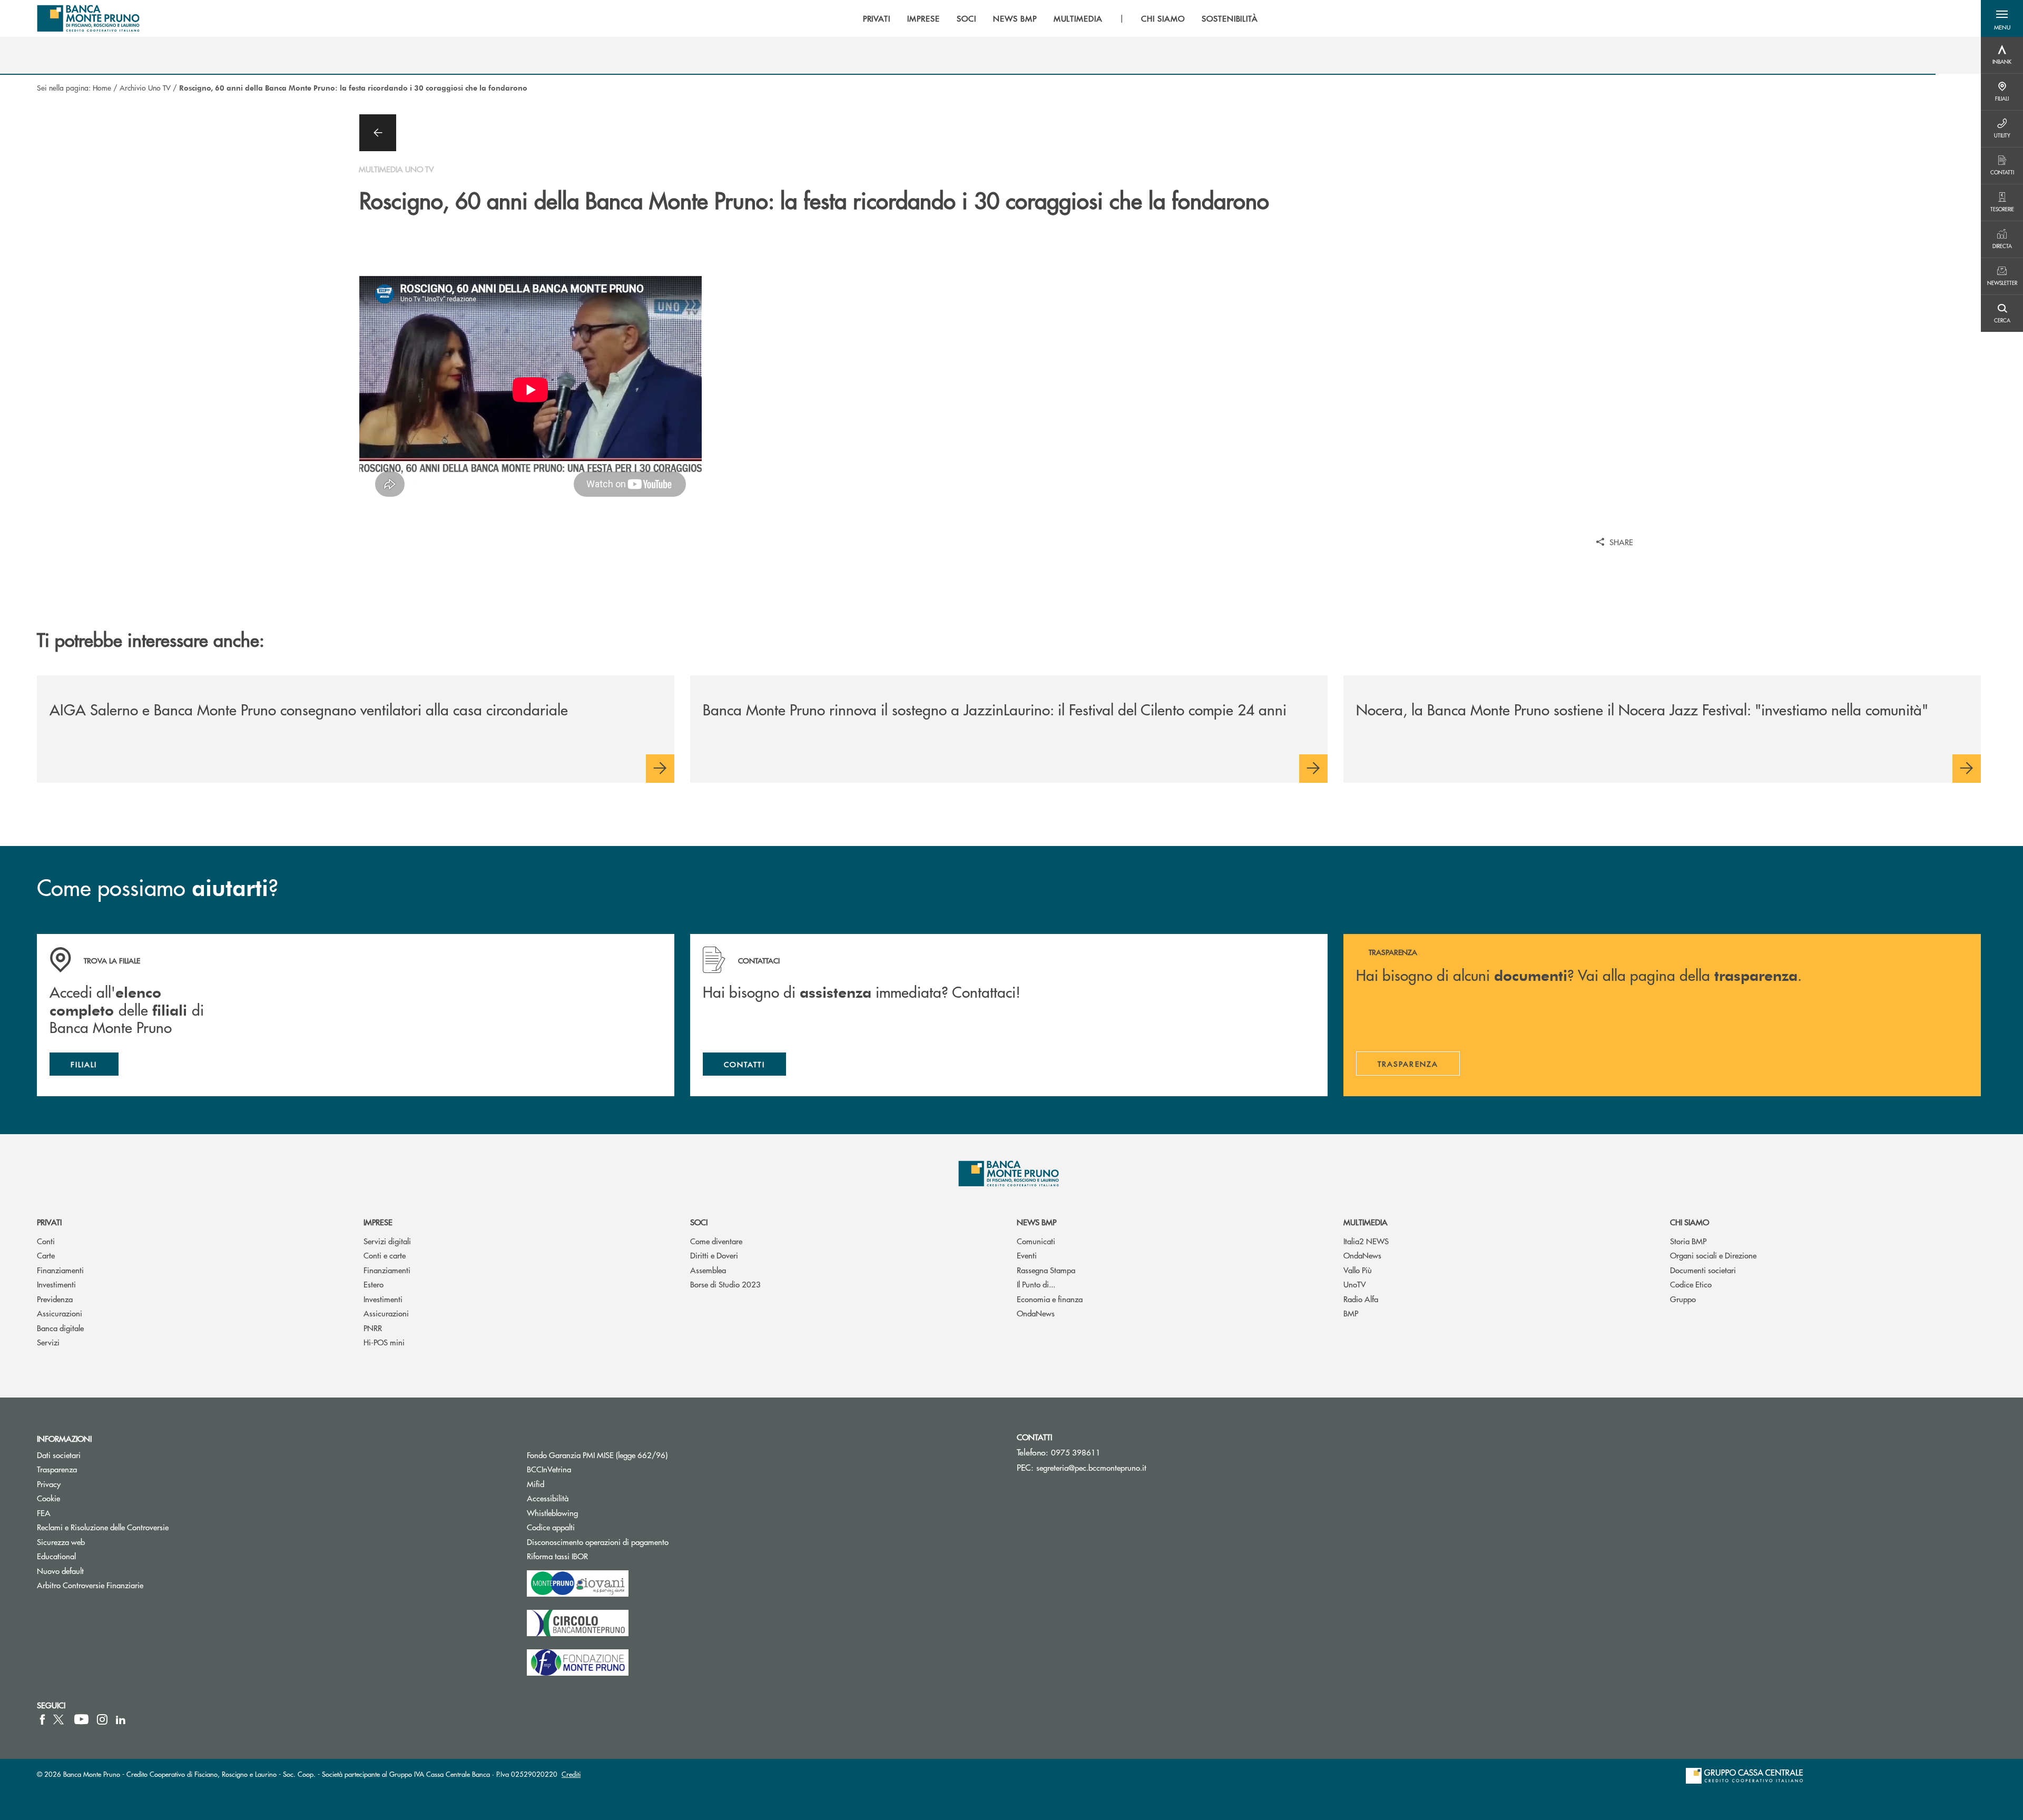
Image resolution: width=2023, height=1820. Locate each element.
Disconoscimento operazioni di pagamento (598, 1542)
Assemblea (708, 1270)
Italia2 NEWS (1366, 1241)
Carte (46, 1255)
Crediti (571, 1774)
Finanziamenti (60, 1270)
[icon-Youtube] (81, 1719)
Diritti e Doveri (714, 1255)
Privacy (49, 1484)
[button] (2002, 18)
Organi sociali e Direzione (1713, 1255)
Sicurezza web (61, 1542)
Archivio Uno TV (145, 87)
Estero (374, 1284)
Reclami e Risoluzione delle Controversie (103, 1527)
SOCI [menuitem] (966, 18)
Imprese (378, 1222)
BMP (1351, 1313)
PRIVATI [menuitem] (877, 18)
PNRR (373, 1328)
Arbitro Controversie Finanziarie (130, 1585)
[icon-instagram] (102, 1719)
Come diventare (716, 1241)
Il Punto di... (1036, 1284)
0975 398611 (1076, 1452)
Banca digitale (60, 1328)
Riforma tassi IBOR (597, 1556)
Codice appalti (591, 1527)
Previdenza (55, 1299)
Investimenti (56, 1284)
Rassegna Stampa (1046, 1270)
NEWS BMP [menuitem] (1015, 18)
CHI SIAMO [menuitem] (1163, 18)
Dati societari (59, 1455)
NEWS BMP (1037, 1222)
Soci (699, 1222)
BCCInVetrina (549, 1469)
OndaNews (1036, 1313)
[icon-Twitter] (60, 1719)
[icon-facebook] (42, 1719)
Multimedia (1366, 1222)
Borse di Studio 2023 (725, 1284)
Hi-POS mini (384, 1342)
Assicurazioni (60, 1313)
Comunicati (1036, 1241)
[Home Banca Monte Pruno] (89, 18)
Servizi (48, 1342)
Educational (56, 1556)
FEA (44, 1513)
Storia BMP (1688, 1241)
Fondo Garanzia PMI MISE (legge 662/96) (637, 1455)
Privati (49, 1222)
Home (102, 87)
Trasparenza (57, 1469)
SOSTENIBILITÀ (1230, 18)
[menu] (1061, 18)
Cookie (48, 1498)
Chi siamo (1690, 1222)
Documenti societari (1703, 1270)
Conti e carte (385, 1255)
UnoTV (1355, 1284)
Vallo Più (1358, 1270)
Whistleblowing (552, 1513)
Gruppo (1683, 1299)
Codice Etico (1691, 1284)
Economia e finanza (1050, 1299)
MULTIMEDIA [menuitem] (1078, 18)
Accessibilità (548, 1498)
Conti (46, 1241)
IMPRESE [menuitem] (924, 18)
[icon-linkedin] (121, 1719)
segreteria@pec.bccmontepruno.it (1091, 1467)
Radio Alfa (1361, 1299)
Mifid (536, 1484)
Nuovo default (60, 1571)
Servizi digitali (387, 1241)
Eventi (1027, 1255)
